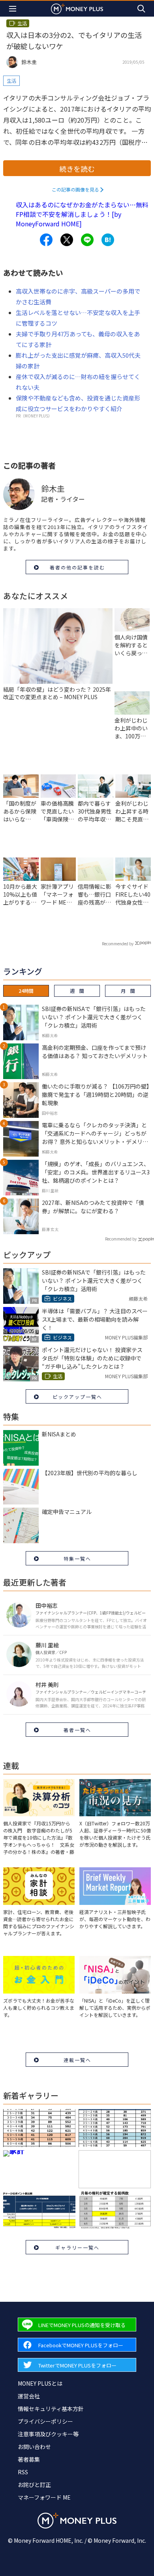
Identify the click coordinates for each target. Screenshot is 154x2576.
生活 (11, 81)
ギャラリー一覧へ (77, 2247)
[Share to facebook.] (46, 240)
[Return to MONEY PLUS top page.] (77, 9)
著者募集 (29, 2459)
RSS (23, 2472)
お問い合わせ (34, 2447)
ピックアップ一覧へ (77, 1397)
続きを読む (77, 169)
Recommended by (118, 944)
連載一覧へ (77, 2060)
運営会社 (29, 2396)
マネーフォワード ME (44, 2497)
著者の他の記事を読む (77, 567)
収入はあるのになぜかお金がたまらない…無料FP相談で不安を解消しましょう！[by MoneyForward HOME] (82, 214)
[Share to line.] (87, 240)
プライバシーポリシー (45, 2421)
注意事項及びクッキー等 (48, 2434)
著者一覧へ (77, 1730)
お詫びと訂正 (34, 2485)
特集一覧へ (77, 1558)
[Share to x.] (67, 240)
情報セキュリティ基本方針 (51, 2409)
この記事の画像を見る (75, 189)
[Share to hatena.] (108, 240)
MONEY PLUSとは (40, 2383)
